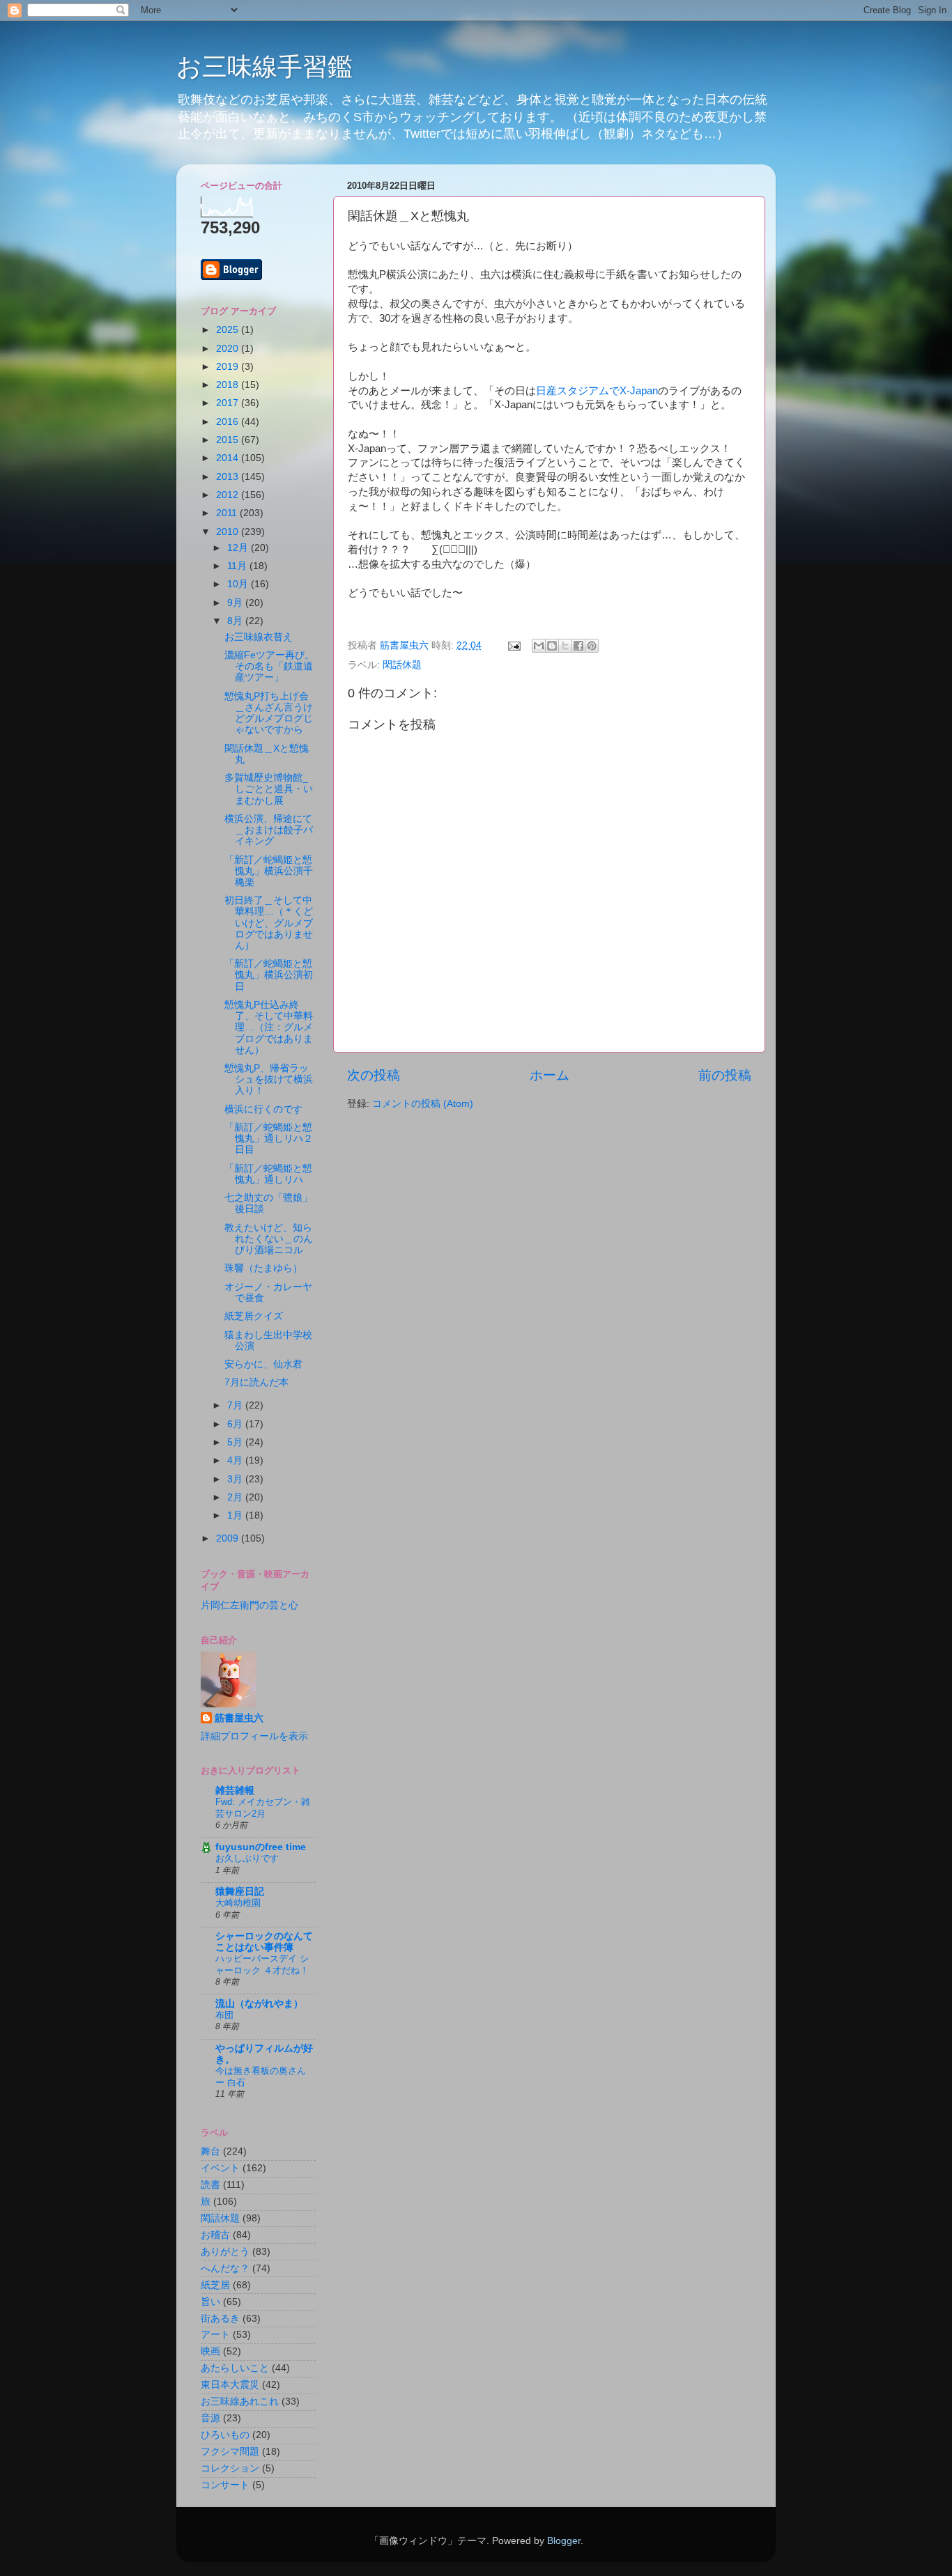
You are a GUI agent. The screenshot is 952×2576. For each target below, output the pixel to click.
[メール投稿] (513, 645)
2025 (229, 330)
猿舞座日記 (240, 1892)
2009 (229, 1538)
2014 (229, 458)
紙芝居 (215, 2285)
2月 (236, 1497)
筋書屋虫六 (239, 1718)
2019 (229, 367)
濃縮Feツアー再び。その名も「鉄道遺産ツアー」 (269, 666)
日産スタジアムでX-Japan (597, 391)
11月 (238, 566)
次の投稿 (374, 1075)
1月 (236, 1515)
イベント (220, 2168)
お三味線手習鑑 (264, 67)
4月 (236, 1460)
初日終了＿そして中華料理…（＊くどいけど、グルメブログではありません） (269, 923)
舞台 (210, 2151)
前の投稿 (725, 1075)
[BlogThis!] (552, 646)
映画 (210, 2351)
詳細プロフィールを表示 (254, 1736)
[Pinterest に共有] (592, 646)
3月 (236, 1479)
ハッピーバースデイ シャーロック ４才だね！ (262, 1964)
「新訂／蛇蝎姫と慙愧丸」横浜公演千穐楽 (269, 871)
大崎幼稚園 (238, 1903)
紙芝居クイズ (254, 1316)
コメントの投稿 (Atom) (423, 1104)
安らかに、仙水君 (263, 1364)
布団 (224, 2015)
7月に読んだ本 (256, 1382)
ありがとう (225, 2252)
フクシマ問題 (230, 2452)
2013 (229, 477)
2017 (229, 403)
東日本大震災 (230, 2385)
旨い (210, 2302)
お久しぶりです (247, 1858)
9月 (236, 603)
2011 (228, 513)
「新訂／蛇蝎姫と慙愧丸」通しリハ (268, 1174)
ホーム (550, 1075)
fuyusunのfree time (261, 1847)
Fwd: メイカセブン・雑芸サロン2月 (263, 1808)
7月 (236, 1405)
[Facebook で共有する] (578, 646)
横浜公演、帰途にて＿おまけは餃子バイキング (269, 830)
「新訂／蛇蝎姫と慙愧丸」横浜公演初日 (269, 975)
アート (215, 2335)
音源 (210, 2418)
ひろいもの (225, 2435)
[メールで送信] (539, 646)
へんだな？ (225, 2268)
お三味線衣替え (259, 637)
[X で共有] (565, 646)
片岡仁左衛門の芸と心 (249, 1605)
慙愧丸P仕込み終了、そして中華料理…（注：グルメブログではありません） (269, 1027)
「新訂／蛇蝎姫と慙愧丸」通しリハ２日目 (269, 1139)
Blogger (564, 2541)
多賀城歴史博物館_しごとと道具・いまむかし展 (269, 789)
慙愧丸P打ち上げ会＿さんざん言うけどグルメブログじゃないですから (269, 713)
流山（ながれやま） (259, 2004)
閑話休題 (402, 665)
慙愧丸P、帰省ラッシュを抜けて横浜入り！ (269, 1079)
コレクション (230, 2468)
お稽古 (215, 2235)
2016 (229, 422)
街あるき (220, 2319)
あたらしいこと (235, 2368)
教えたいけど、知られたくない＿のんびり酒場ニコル (269, 1239)
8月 (236, 621)
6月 (236, 1424)
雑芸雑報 (235, 1791)
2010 (229, 532)
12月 (239, 548)
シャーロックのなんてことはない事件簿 (264, 1942)
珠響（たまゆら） (263, 1268)
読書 (210, 2185)
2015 (229, 440)
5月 (236, 1442)
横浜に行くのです (263, 1109)
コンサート (225, 2485)
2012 (229, 495)
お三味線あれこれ (240, 2402)
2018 (229, 385)
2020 (229, 349)
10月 (239, 584)
